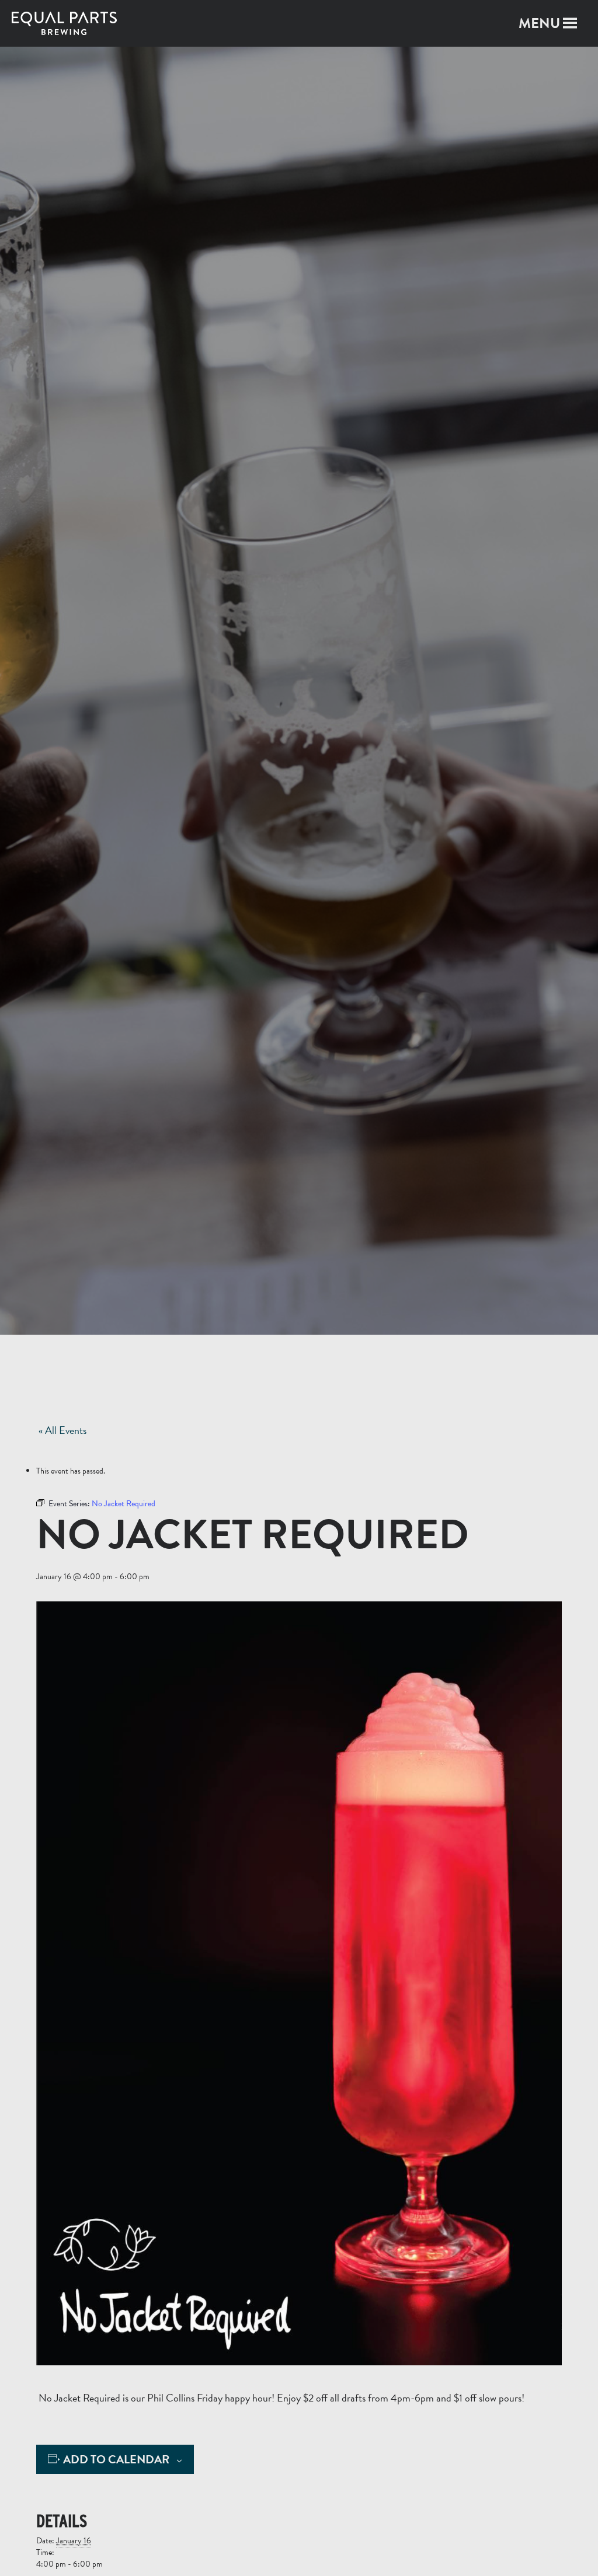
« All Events (62, 1430)
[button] (539, 23)
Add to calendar (116, 2460)
